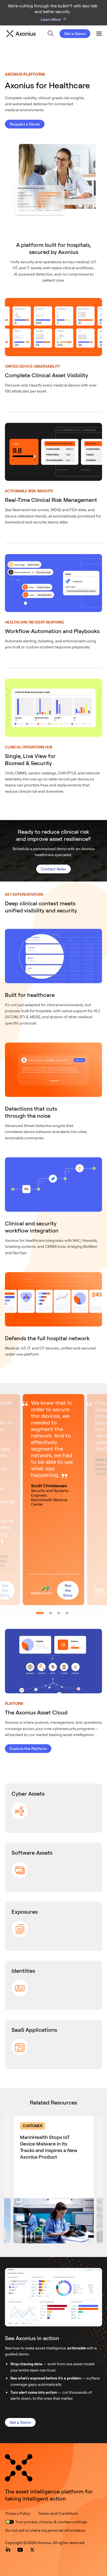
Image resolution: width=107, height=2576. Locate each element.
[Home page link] (19, 2468)
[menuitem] (51, 33)
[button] (54, 1500)
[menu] (48, 34)
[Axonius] (21, 34)
